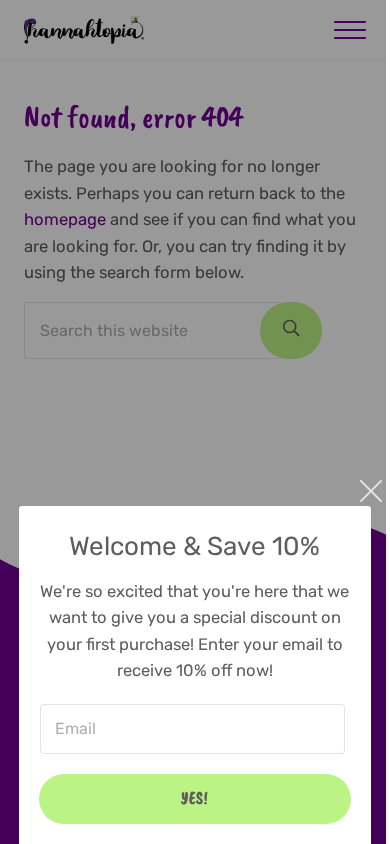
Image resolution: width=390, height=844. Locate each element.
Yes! (195, 798)
